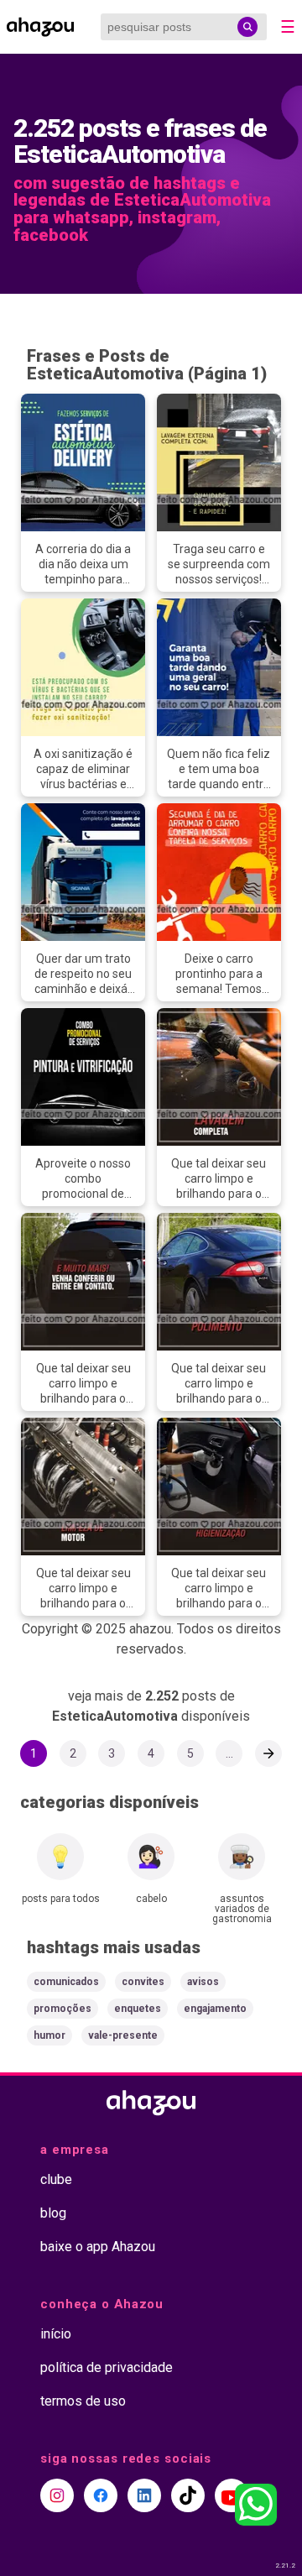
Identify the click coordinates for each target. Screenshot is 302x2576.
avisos (203, 1982)
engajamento (215, 2009)
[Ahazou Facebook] (101, 2495)
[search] (247, 27)
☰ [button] (288, 27)
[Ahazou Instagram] (57, 2495)
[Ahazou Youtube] (232, 2495)
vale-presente (123, 2035)
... (229, 1753)
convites (143, 1982)
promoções (62, 2009)
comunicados (66, 1982)
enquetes (138, 2009)
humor (49, 2035)
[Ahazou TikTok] (188, 2495)
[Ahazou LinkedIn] (144, 2495)
